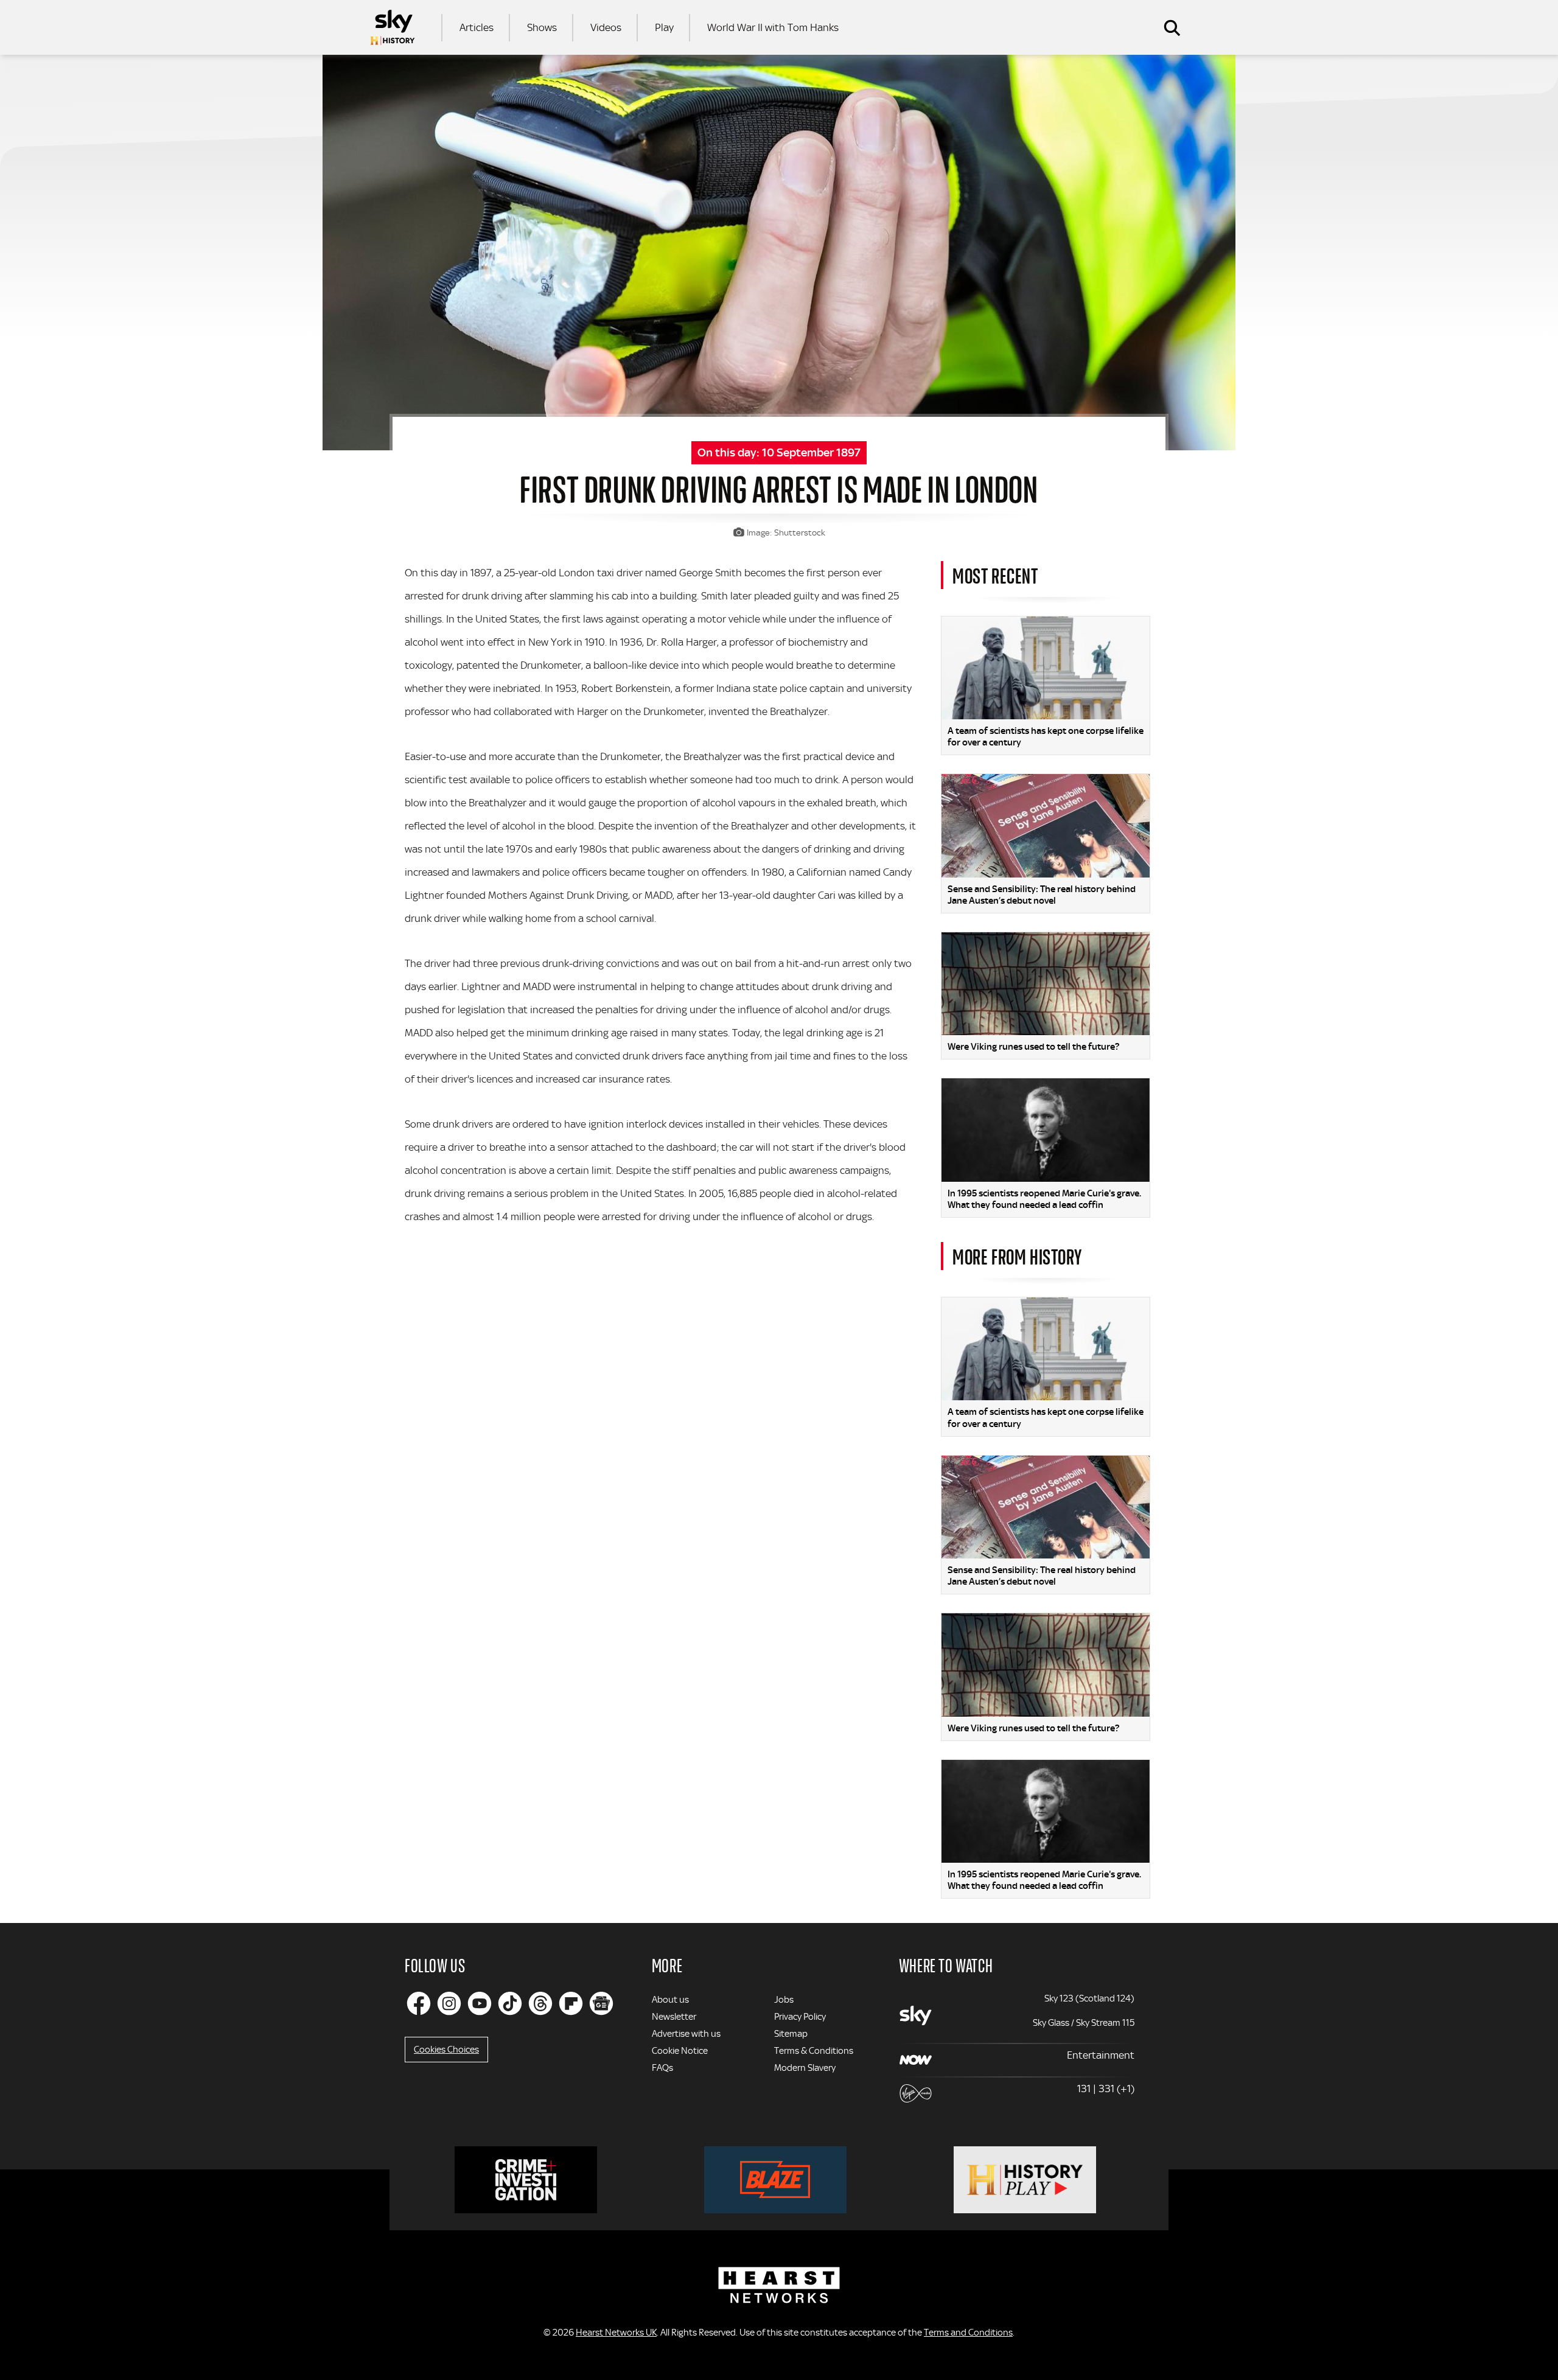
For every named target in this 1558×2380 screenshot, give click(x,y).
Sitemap (791, 2034)
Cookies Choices (446, 2050)
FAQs (662, 2068)
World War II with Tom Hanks (773, 27)
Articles (477, 27)
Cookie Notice (680, 2051)
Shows (542, 27)
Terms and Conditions (968, 2333)
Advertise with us (686, 2034)
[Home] (393, 27)
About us (670, 2000)
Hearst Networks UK (616, 2333)
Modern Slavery (805, 2068)
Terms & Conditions (814, 2051)
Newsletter (674, 2017)
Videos (606, 27)
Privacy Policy (800, 2017)
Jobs (784, 2000)
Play (664, 27)
